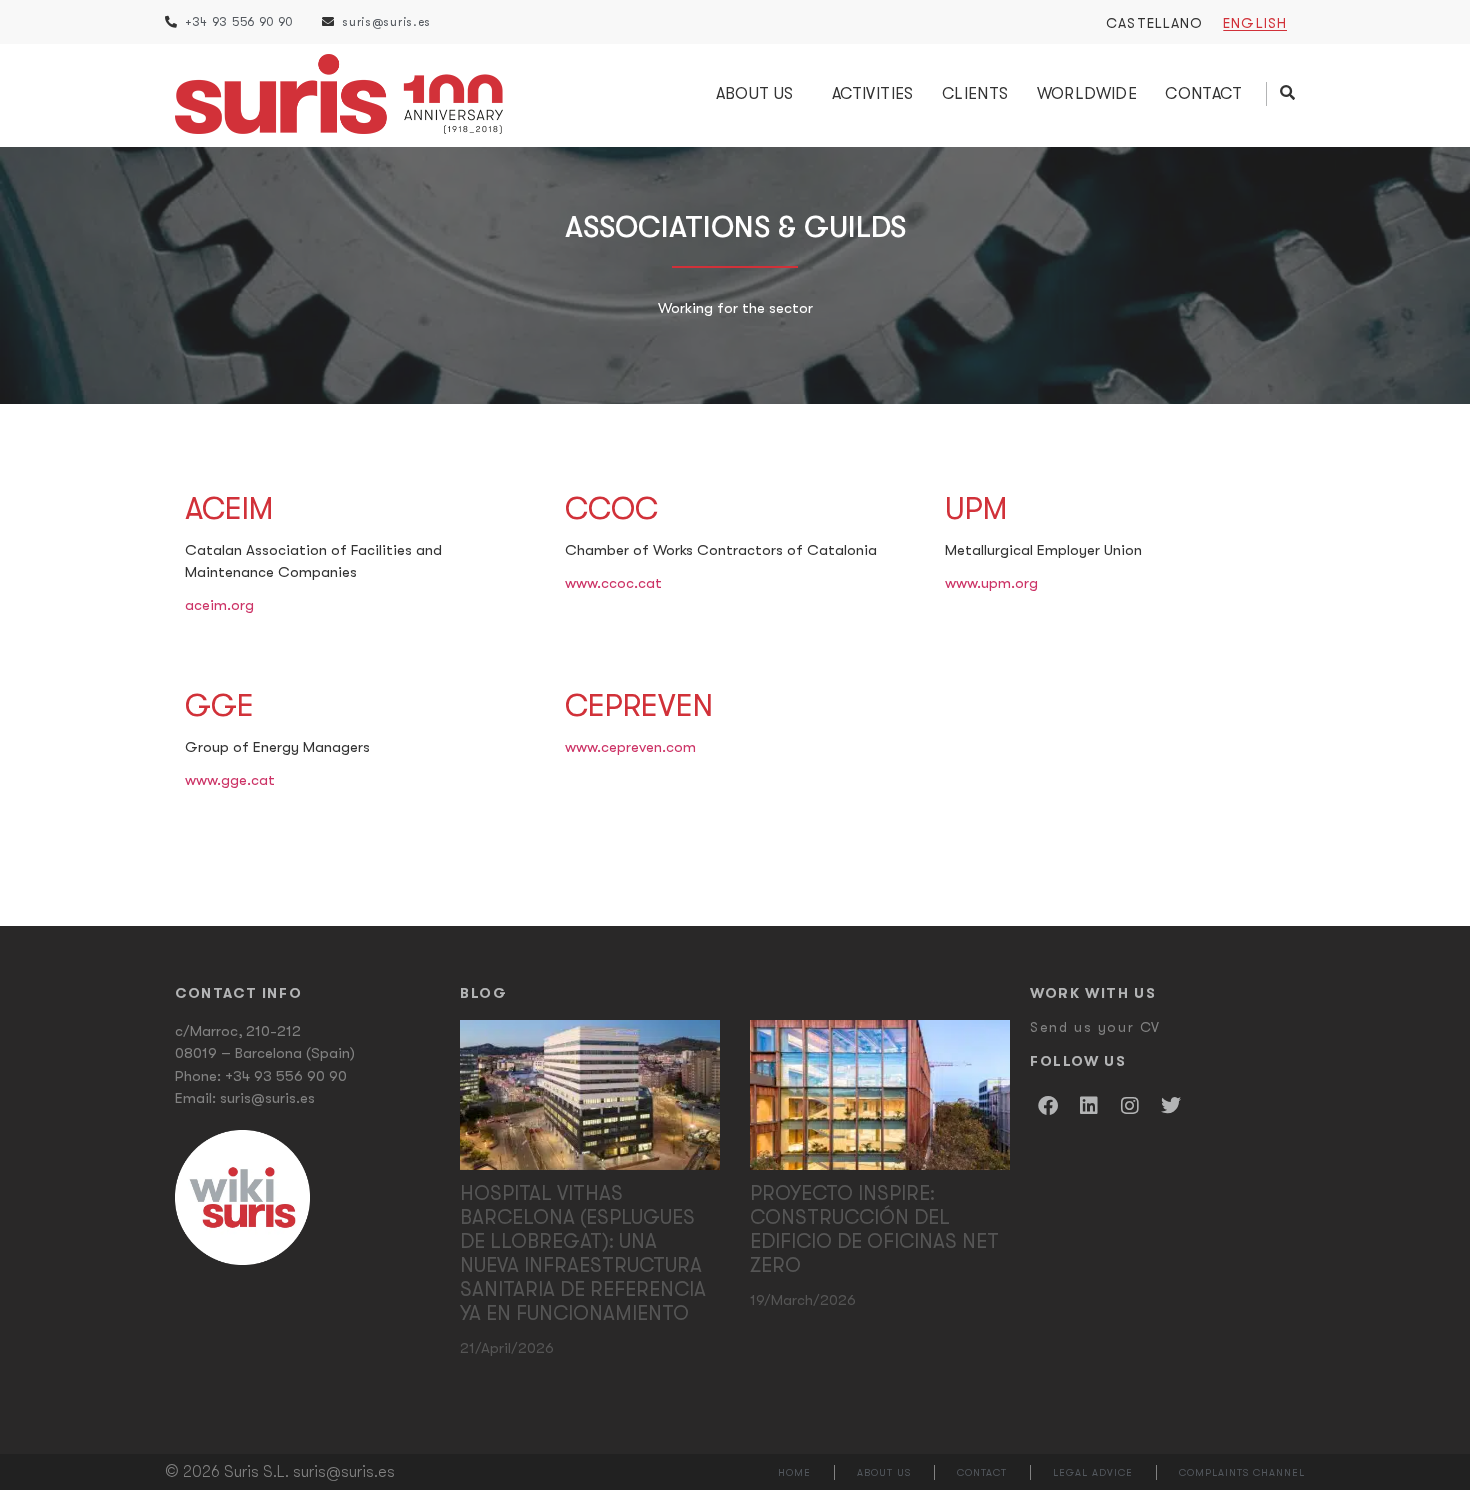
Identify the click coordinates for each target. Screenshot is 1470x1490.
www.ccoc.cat (613, 583)
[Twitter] (1171, 1106)
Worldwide (1087, 94)
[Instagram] (1130, 1106)
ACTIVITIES (873, 94)
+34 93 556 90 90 (286, 1076)
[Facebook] (1048, 1106)
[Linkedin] (1089, 1106)
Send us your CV (1095, 1027)
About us (755, 94)
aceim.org (219, 605)
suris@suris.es (267, 1098)
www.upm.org (991, 583)
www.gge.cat (230, 780)
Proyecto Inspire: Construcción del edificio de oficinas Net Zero (874, 1229)
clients (975, 94)
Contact (1203, 94)
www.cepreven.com (630, 747)
